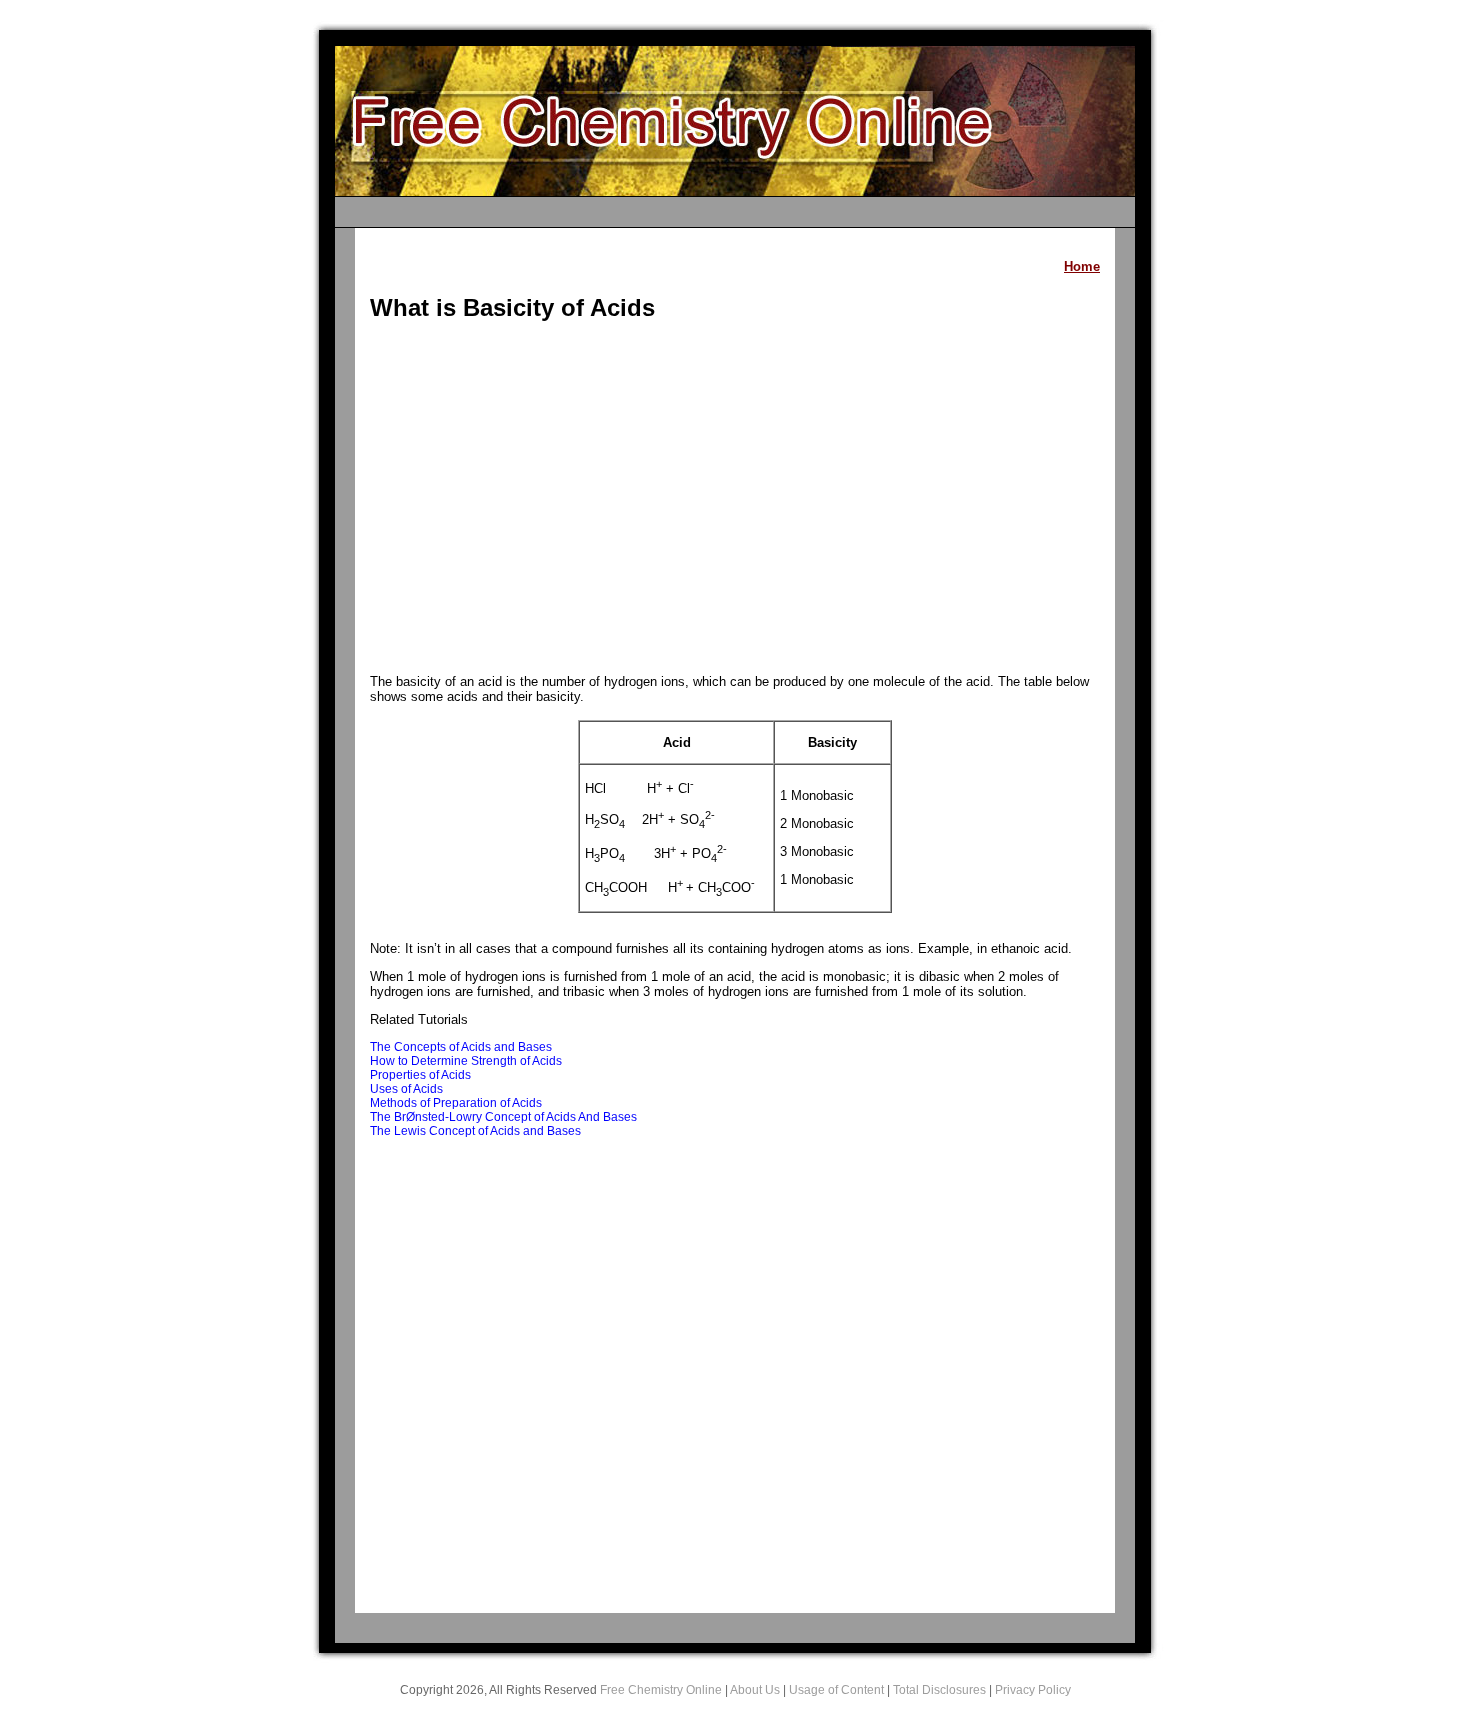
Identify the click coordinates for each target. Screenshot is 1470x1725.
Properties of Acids (420, 1075)
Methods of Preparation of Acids (456, 1103)
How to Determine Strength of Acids (466, 1061)
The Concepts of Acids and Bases (461, 1047)
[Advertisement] (735, 500)
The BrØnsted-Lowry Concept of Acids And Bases (503, 1117)
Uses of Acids (406, 1089)
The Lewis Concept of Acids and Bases (475, 1131)
